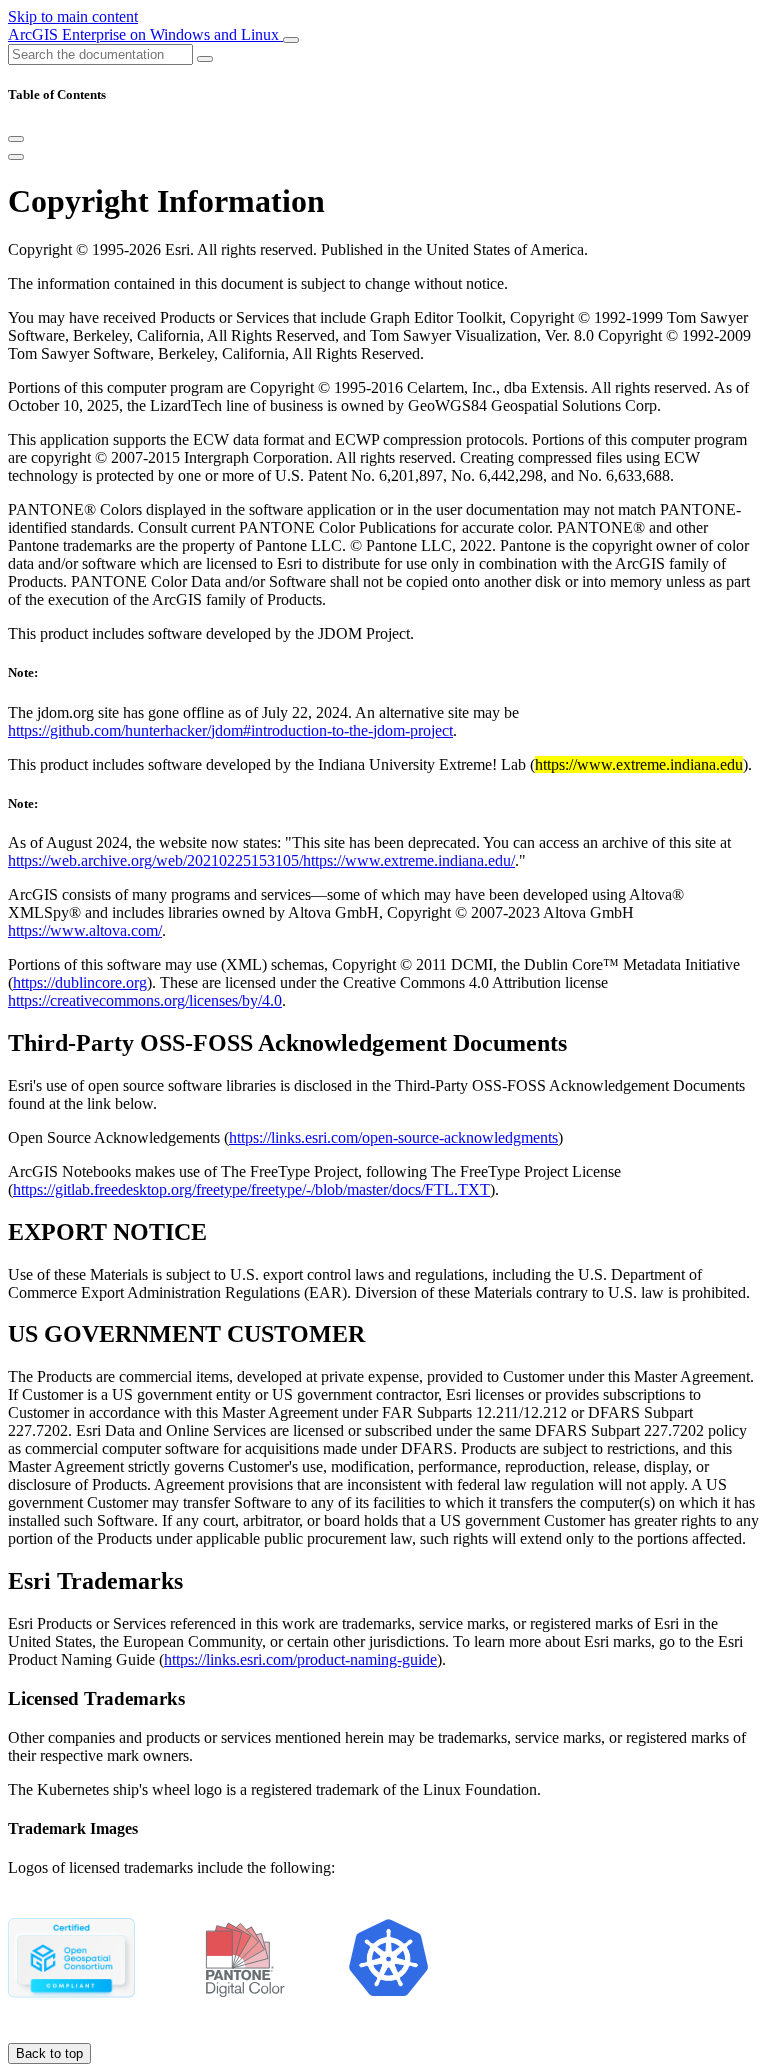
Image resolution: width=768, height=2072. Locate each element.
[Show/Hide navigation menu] (291, 40)
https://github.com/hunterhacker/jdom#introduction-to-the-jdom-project (230, 730)
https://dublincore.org (80, 982)
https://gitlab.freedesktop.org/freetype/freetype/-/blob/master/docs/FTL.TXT (251, 1189)
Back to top (49, 2053)
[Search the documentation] (205, 59)
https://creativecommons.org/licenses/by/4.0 (145, 1000)
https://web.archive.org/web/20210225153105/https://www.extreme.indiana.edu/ (261, 860)
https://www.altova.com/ (85, 930)
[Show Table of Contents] (16, 157)
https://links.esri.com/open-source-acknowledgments (393, 1137)
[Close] (16, 139)
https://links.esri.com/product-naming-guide (300, 1659)
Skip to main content (73, 16)
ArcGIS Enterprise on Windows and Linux (145, 34)
